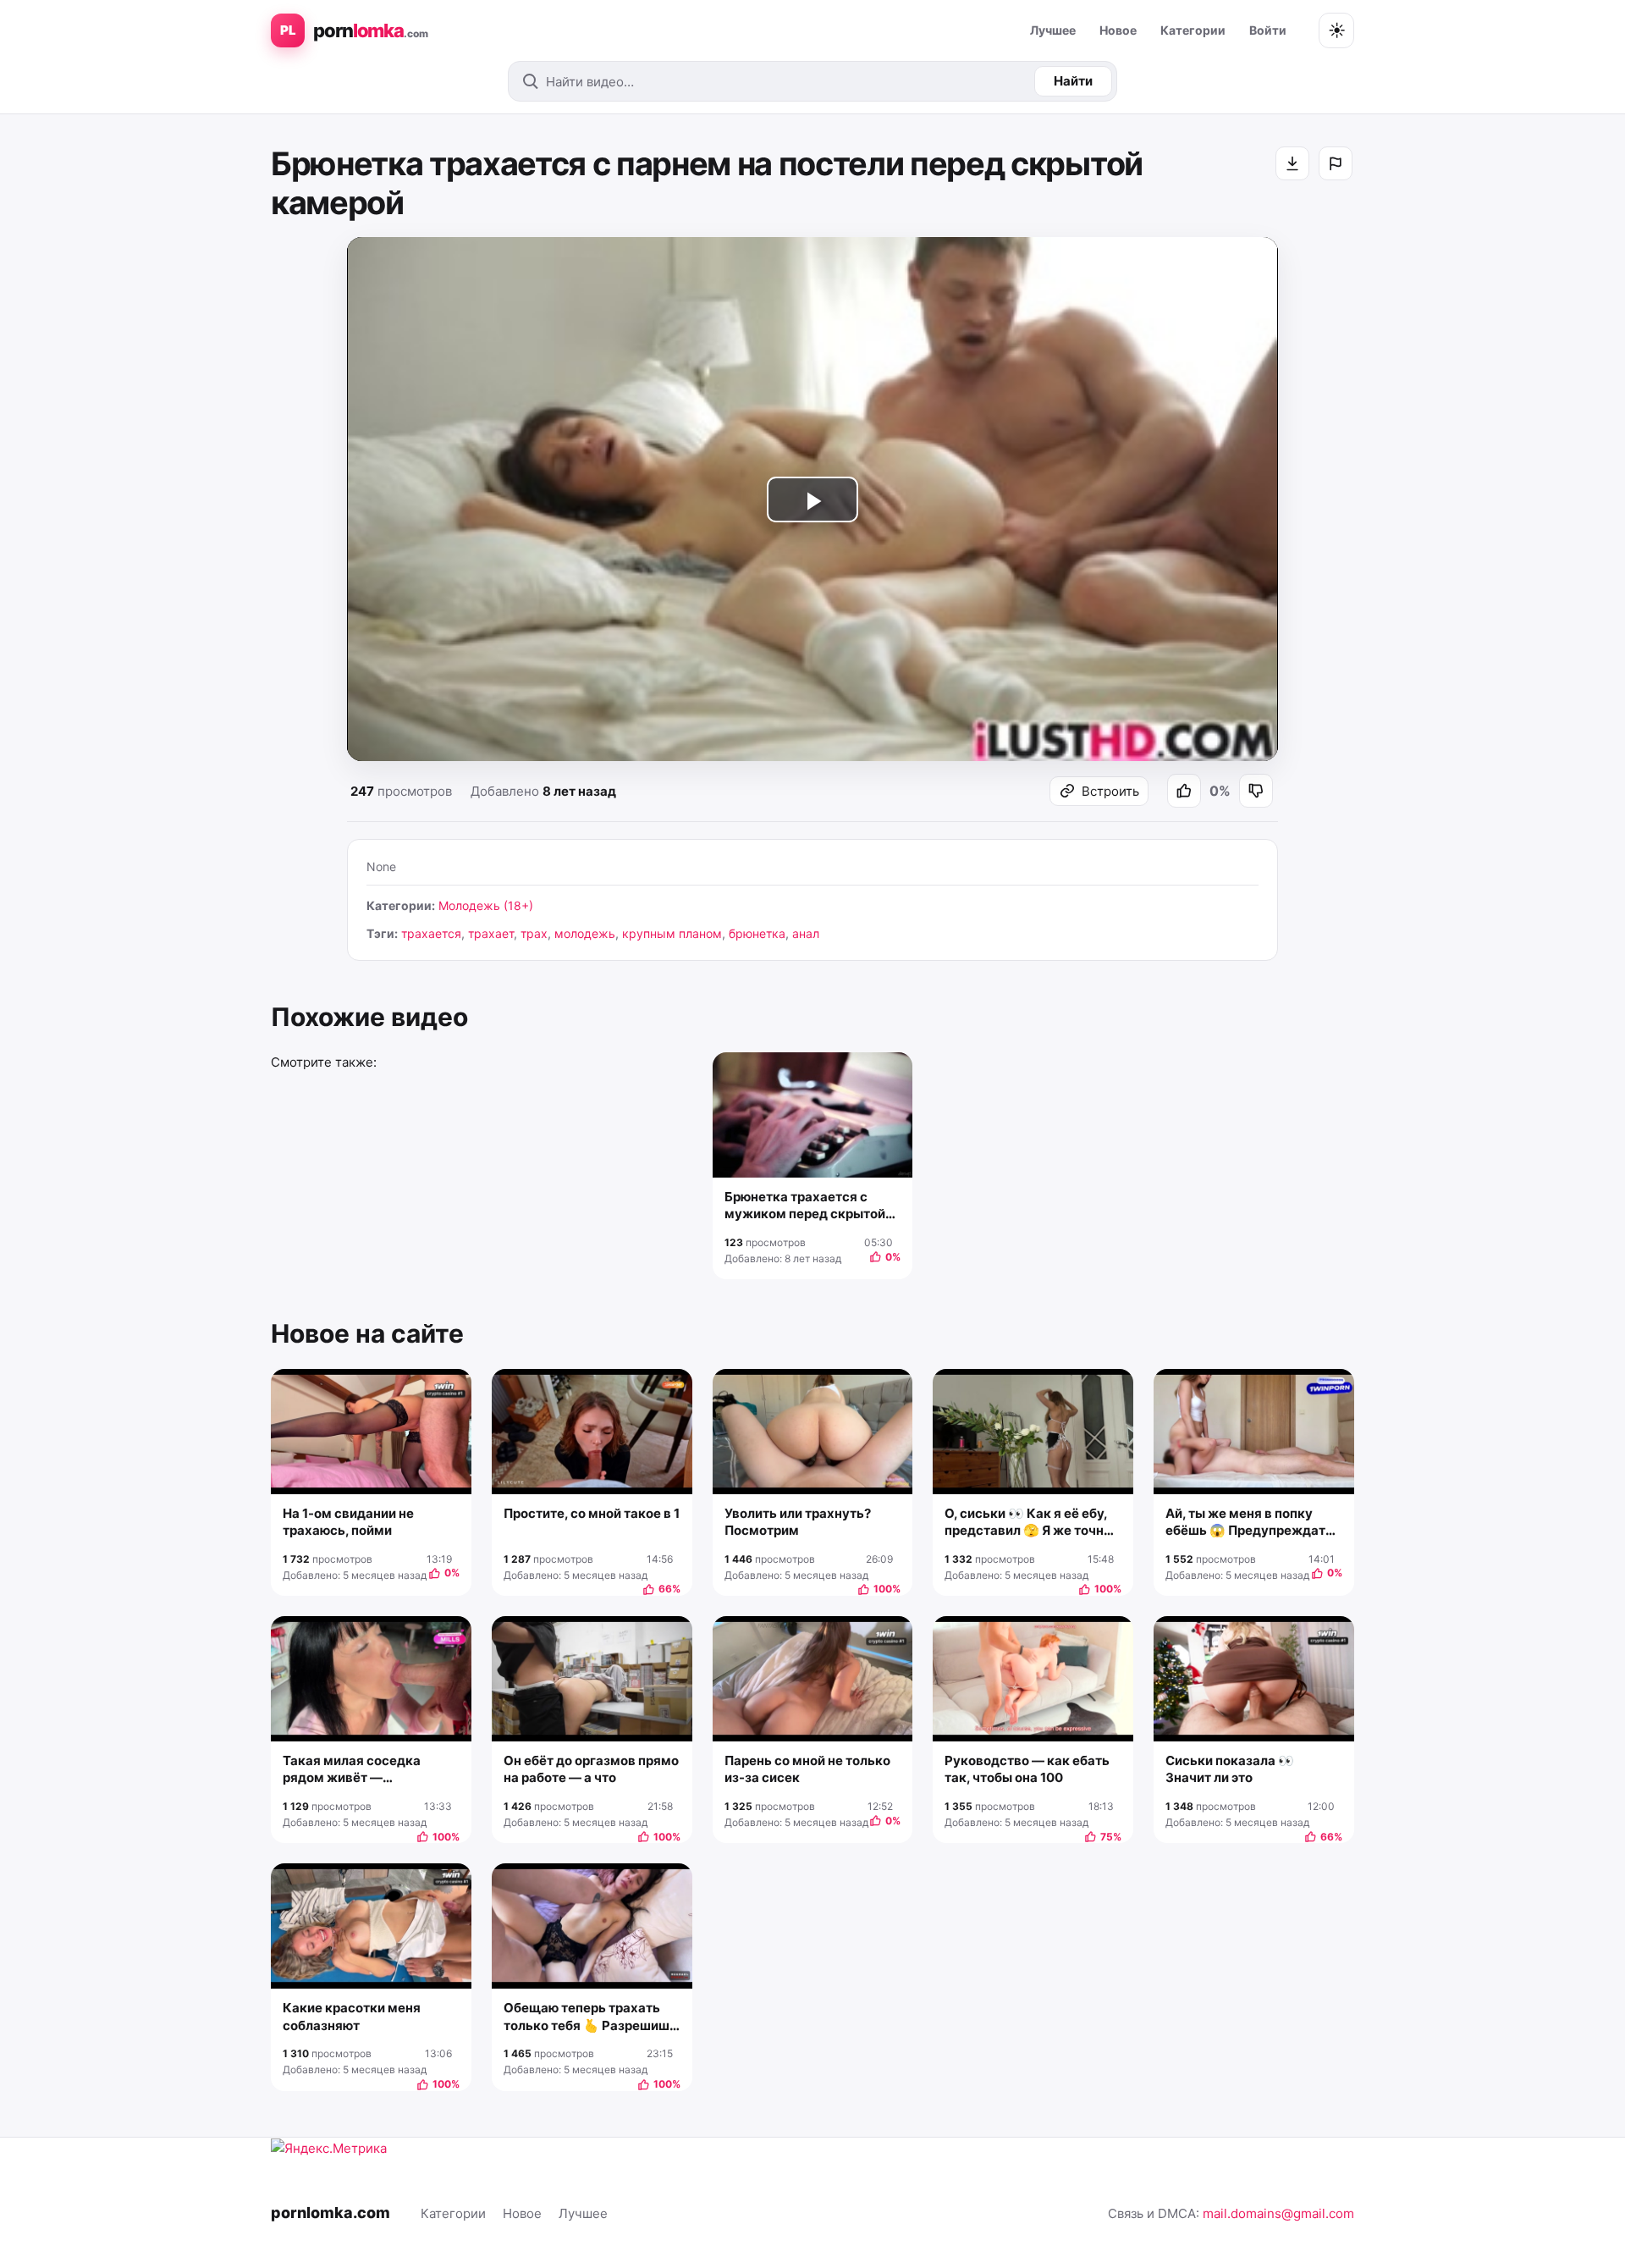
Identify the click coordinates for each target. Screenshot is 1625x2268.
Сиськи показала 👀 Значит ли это (1230, 1769)
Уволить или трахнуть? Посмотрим (798, 1522)
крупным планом (672, 933)
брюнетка (757, 933)
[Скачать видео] (1292, 163)
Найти (1073, 81)
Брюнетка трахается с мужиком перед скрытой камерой (805, 1206)
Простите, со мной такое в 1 (592, 1513)
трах (534, 933)
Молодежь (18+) (486, 905)
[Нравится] (1184, 791)
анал (806, 933)
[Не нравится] (1256, 791)
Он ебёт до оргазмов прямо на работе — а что (591, 1769)
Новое (1118, 30)
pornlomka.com (331, 2213)
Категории (1193, 30)
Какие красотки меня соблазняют (352, 2016)
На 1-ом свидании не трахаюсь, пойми (348, 1522)
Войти (1268, 30)
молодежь (585, 933)
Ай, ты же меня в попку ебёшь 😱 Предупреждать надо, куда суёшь (1249, 1523)
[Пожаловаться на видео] (1336, 163)
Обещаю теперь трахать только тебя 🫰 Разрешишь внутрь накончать (590, 2017)
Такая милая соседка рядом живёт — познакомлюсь (352, 1770)
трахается (431, 933)
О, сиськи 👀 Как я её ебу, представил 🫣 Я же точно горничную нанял (1028, 1523)
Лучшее (1053, 30)
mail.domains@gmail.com (1278, 2213)
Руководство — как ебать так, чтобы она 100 (1027, 1769)
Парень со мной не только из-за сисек (807, 1769)
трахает (491, 933)
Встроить (1110, 791)
